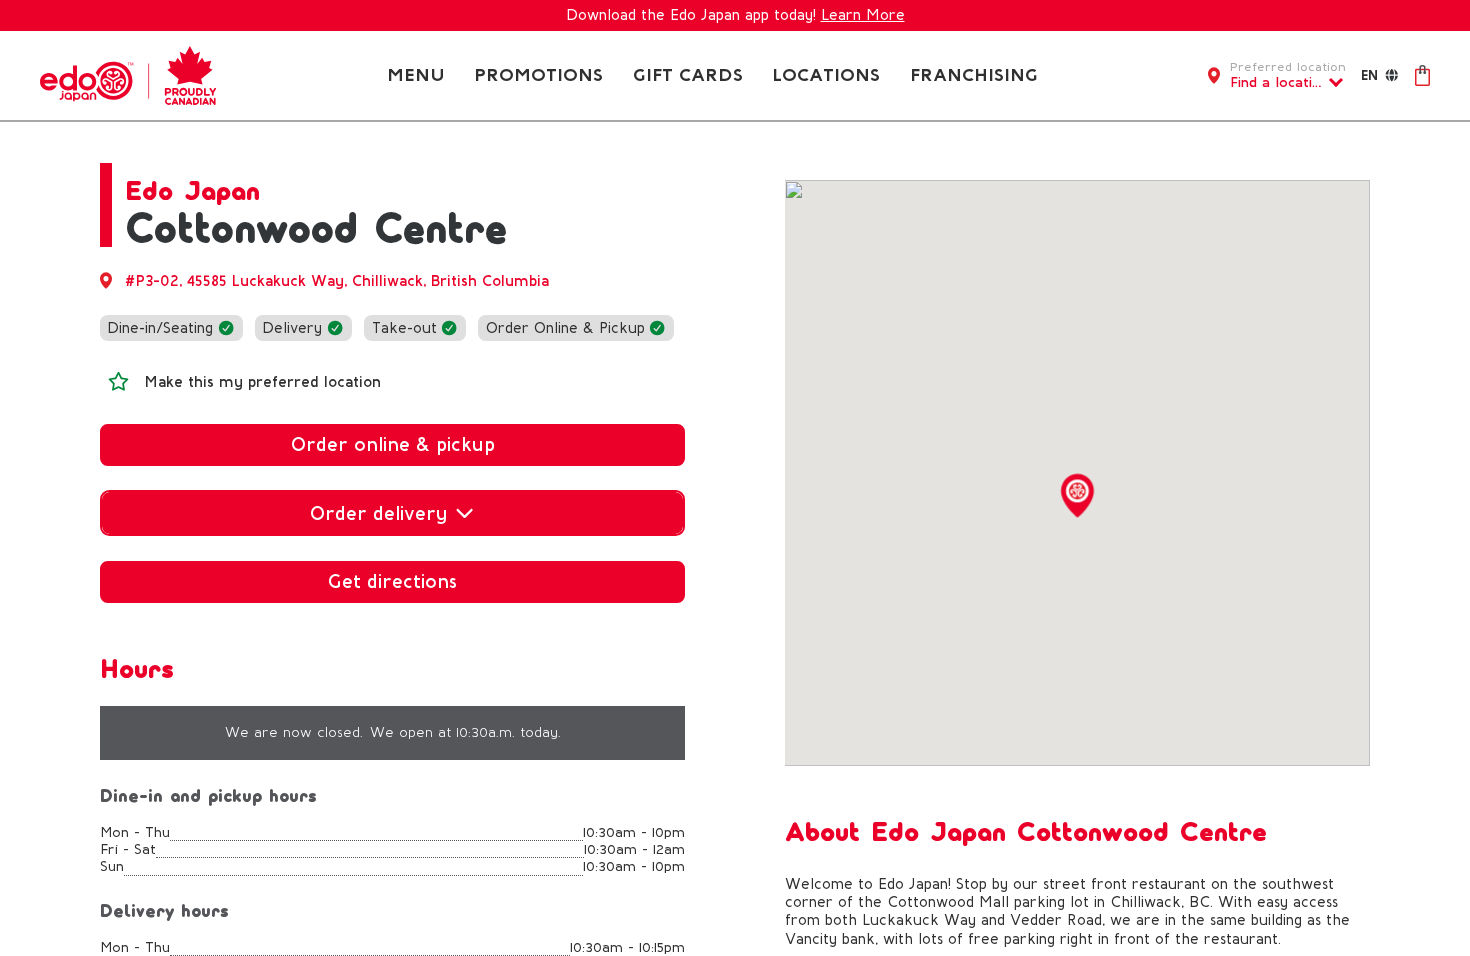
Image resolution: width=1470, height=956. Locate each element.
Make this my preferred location (263, 382)
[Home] (128, 74)
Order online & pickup (393, 444)
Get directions (392, 581)
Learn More (863, 15)
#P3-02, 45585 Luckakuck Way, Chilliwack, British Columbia (337, 281)
